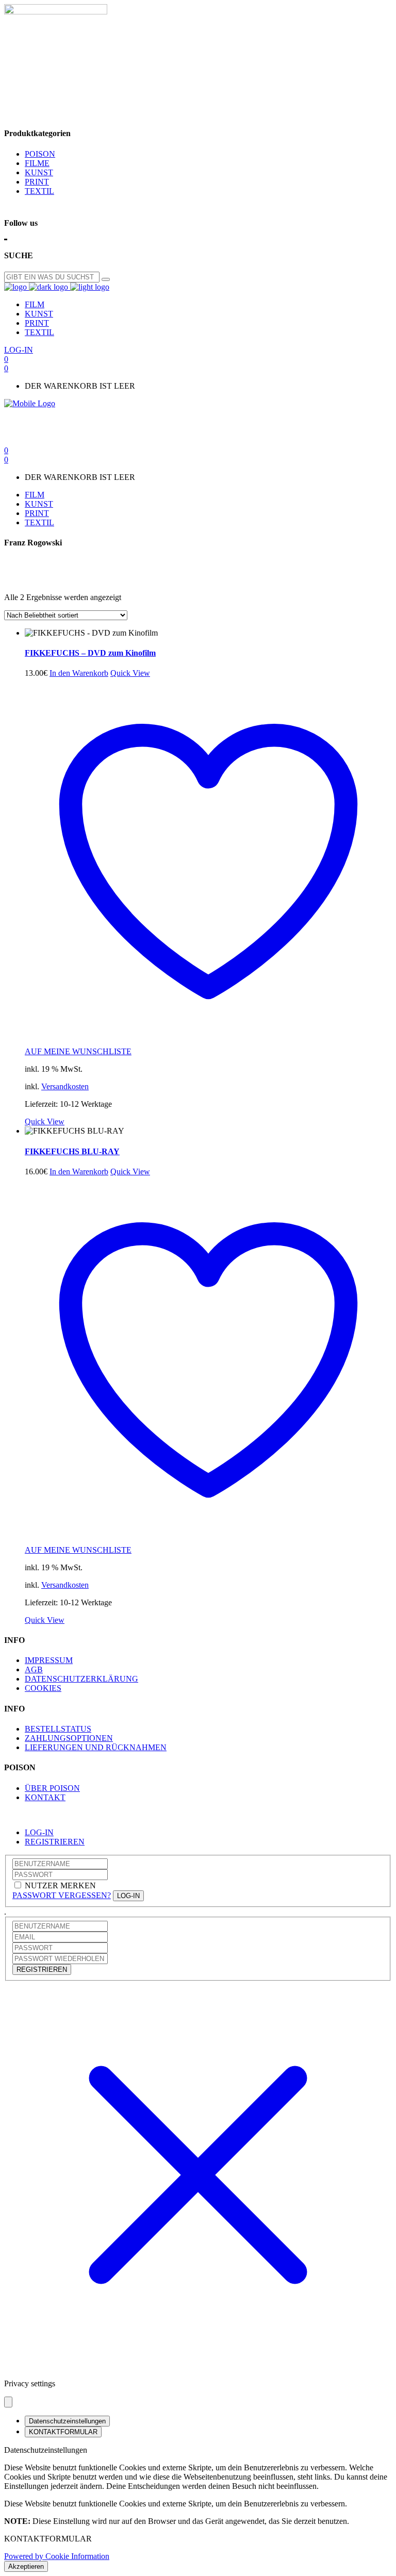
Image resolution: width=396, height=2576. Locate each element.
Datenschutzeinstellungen (67, 2421)
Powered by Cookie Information (57, 2556)
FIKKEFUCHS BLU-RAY (72, 1151)
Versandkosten (65, 1086)
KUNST (39, 172)
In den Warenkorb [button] (79, 673)
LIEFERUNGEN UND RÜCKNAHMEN (96, 1747)
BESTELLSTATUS (58, 1729)
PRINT (37, 182)
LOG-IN (39, 1832)
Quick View (130, 673)
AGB (34, 1669)
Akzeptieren (26, 2566)
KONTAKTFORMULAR (63, 2432)
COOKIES (43, 1688)
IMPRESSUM (49, 1660)
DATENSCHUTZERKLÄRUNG (81, 1679)
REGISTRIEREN (55, 1842)
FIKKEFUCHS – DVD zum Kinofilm (90, 653)
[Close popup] (8, 2402)
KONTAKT (45, 1797)
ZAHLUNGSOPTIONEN (69, 1738)
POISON (40, 154)
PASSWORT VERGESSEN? (62, 1895)
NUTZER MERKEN (60, 1885)
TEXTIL (39, 191)
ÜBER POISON (52, 1788)
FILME (37, 163)
